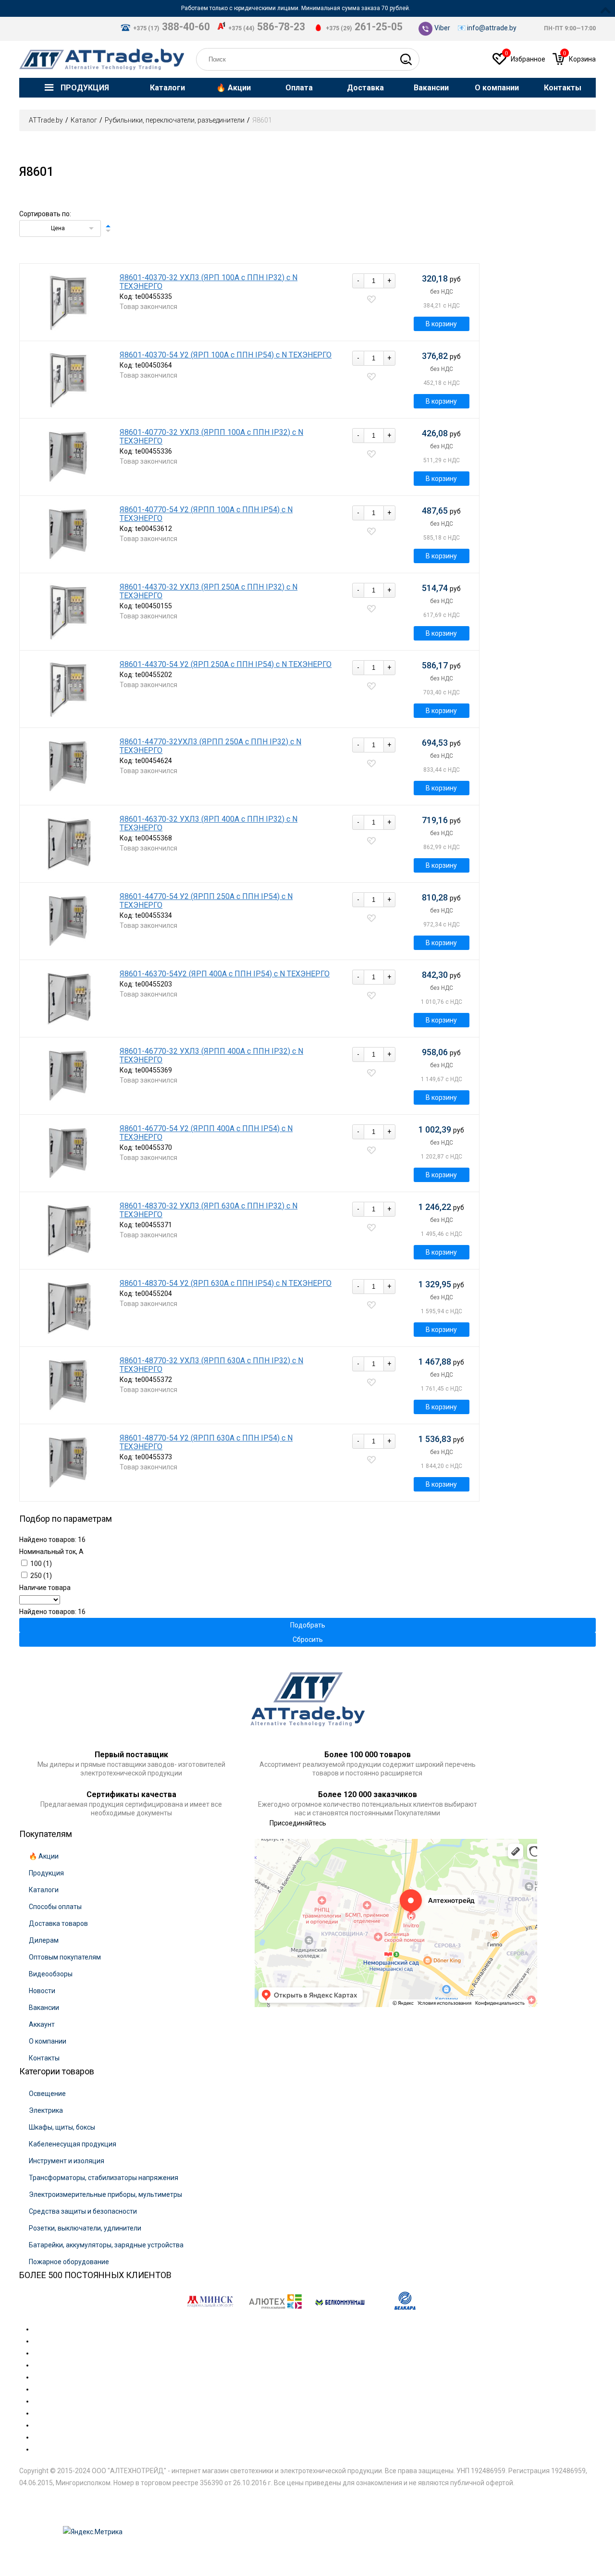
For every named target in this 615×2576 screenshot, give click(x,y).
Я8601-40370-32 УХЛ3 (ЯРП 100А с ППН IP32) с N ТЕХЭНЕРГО (209, 282)
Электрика (46, 2110)
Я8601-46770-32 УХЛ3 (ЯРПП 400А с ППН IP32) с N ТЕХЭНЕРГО (211, 1056)
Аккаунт (42, 2024)
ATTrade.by (46, 120)
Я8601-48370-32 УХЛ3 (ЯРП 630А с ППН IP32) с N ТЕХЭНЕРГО (209, 1210)
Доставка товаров (58, 1923)
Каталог (84, 120)
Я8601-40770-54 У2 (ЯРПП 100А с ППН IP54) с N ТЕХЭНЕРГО (206, 514)
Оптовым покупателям (65, 1957)
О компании (48, 2041)
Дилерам (44, 1940)
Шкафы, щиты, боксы (62, 2127)
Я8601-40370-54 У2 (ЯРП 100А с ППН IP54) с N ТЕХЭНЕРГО (226, 355)
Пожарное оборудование (69, 2262)
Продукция (46, 1873)
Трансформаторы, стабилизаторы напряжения (104, 2178)
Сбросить (308, 1639)
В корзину (441, 324)
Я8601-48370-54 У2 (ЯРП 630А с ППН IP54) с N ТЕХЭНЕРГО (226, 1283)
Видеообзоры (51, 1974)
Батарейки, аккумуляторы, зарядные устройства (106, 2245)
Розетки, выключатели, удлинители (85, 2228)
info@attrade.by (492, 28)
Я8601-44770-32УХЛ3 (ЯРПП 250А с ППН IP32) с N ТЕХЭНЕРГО (210, 746)
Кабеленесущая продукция (73, 2144)
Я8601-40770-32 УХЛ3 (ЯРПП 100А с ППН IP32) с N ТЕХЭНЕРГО (211, 437)
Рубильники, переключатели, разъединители (175, 120)
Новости (42, 1991)
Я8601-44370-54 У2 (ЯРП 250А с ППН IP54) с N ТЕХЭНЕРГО (226, 665)
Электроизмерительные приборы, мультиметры (105, 2194)
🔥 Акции (44, 1856)
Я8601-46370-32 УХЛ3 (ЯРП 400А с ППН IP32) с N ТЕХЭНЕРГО (209, 824)
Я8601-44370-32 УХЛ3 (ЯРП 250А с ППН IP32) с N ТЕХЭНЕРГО (209, 592)
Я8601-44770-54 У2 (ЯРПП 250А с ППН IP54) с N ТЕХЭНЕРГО (206, 901)
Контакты (44, 2058)
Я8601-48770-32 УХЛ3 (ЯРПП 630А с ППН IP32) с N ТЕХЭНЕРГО (211, 1365)
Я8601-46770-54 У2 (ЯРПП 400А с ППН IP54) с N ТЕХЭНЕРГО (206, 1133)
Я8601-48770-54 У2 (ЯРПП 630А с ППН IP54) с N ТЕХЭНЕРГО (206, 1442)
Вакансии (44, 2008)
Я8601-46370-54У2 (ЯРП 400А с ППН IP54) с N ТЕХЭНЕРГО (225, 974)
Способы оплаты (55, 1907)
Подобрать (308, 1625)
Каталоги (44, 1890)
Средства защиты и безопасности (83, 2211)
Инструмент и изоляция (67, 2161)
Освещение (47, 2094)
